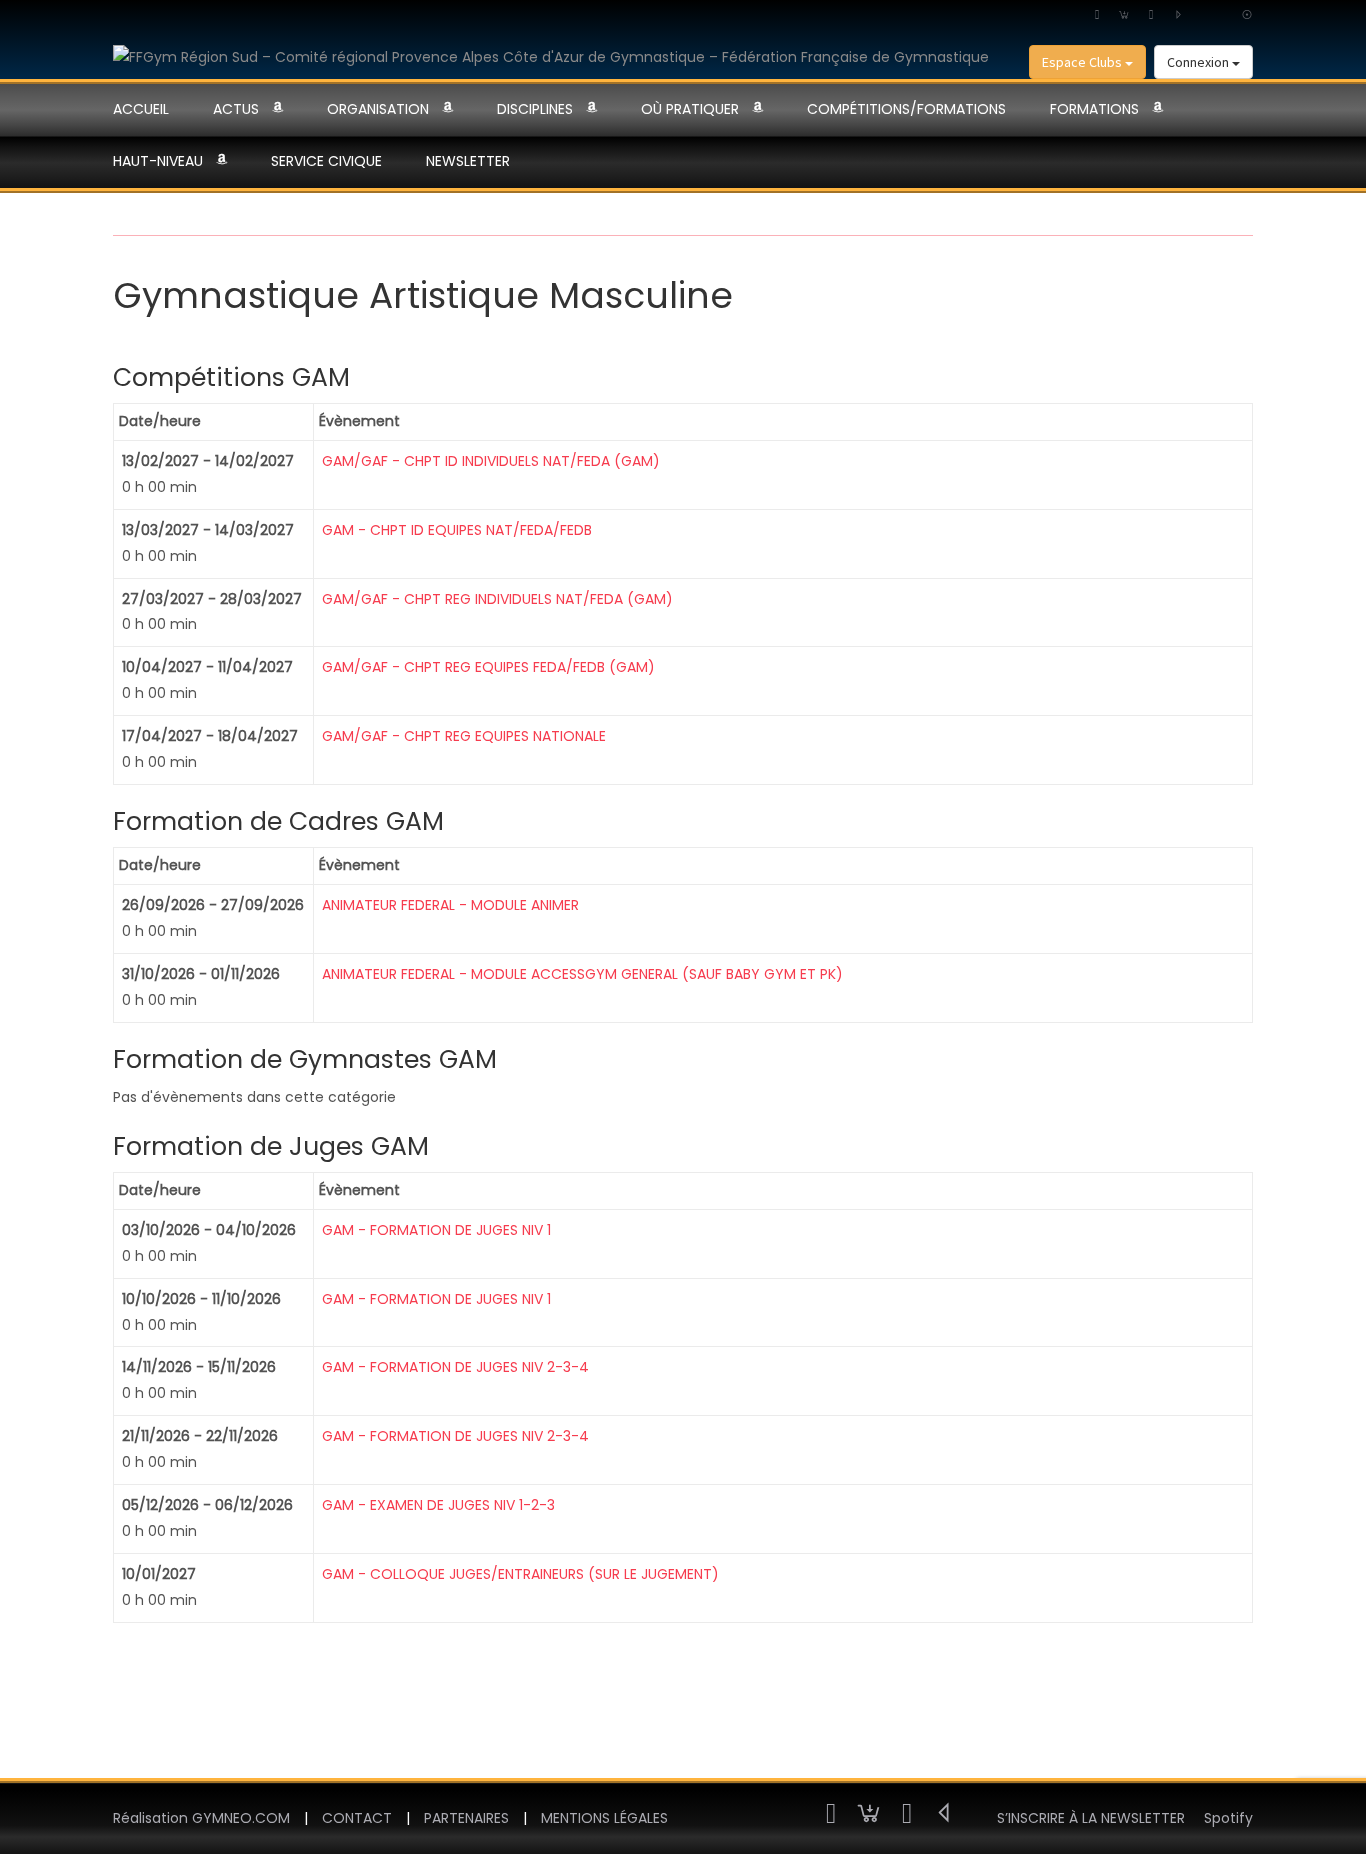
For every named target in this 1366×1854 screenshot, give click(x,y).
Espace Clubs (1083, 62)
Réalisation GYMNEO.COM (201, 1818)
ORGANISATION (378, 109)
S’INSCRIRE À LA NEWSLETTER (1091, 1818)
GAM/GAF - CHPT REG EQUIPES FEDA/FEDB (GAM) (488, 667)
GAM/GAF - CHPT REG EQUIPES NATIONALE (464, 736)
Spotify (1228, 1818)
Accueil (141, 109)
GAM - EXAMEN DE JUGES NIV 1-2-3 (438, 1505)
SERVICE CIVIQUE (326, 161)
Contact (357, 1818)
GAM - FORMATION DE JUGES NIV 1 (436, 1230)
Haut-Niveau (158, 161)
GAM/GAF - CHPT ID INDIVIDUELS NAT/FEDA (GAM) (491, 461)
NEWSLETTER (468, 161)
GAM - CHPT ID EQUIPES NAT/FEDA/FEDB (457, 530)
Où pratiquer (690, 109)
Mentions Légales (604, 1818)
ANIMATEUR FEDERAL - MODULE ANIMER (450, 905)
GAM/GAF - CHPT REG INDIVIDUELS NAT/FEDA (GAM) (497, 599)
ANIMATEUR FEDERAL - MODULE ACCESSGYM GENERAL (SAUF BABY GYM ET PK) (582, 974)
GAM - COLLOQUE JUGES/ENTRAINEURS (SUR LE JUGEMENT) (520, 1574)
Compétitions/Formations (906, 109)
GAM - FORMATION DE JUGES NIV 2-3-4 (455, 1367)
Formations (1094, 109)
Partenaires (466, 1818)
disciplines (535, 109)
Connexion (1199, 62)
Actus (236, 109)
